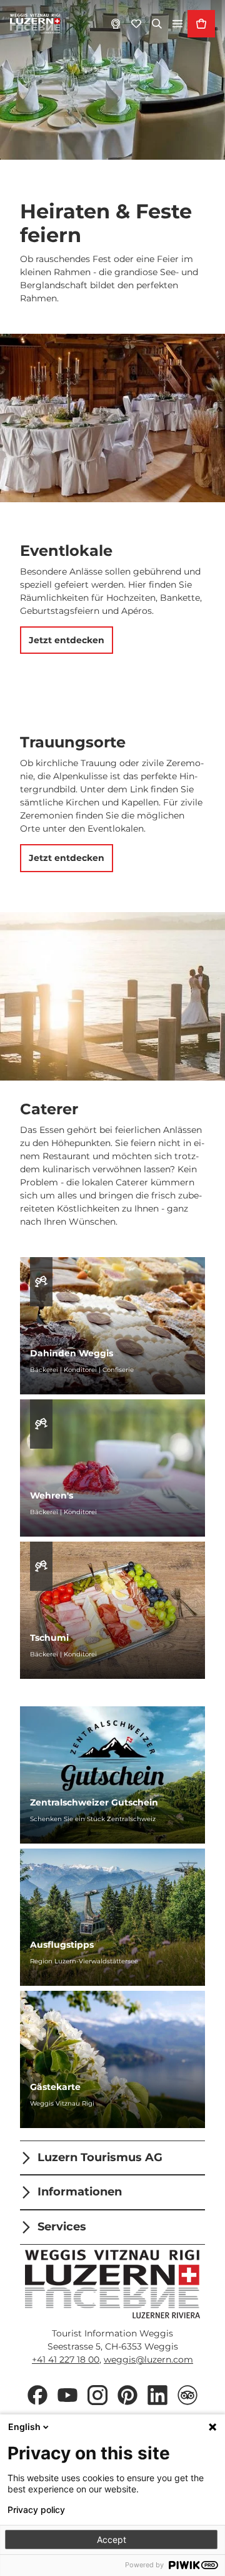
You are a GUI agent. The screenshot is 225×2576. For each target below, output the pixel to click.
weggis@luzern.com (148, 2360)
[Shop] (201, 24)
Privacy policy (36, 2510)
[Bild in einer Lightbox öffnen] (112, 2284)
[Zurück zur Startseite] (35, 24)
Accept (112, 2540)
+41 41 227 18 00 (66, 2360)
